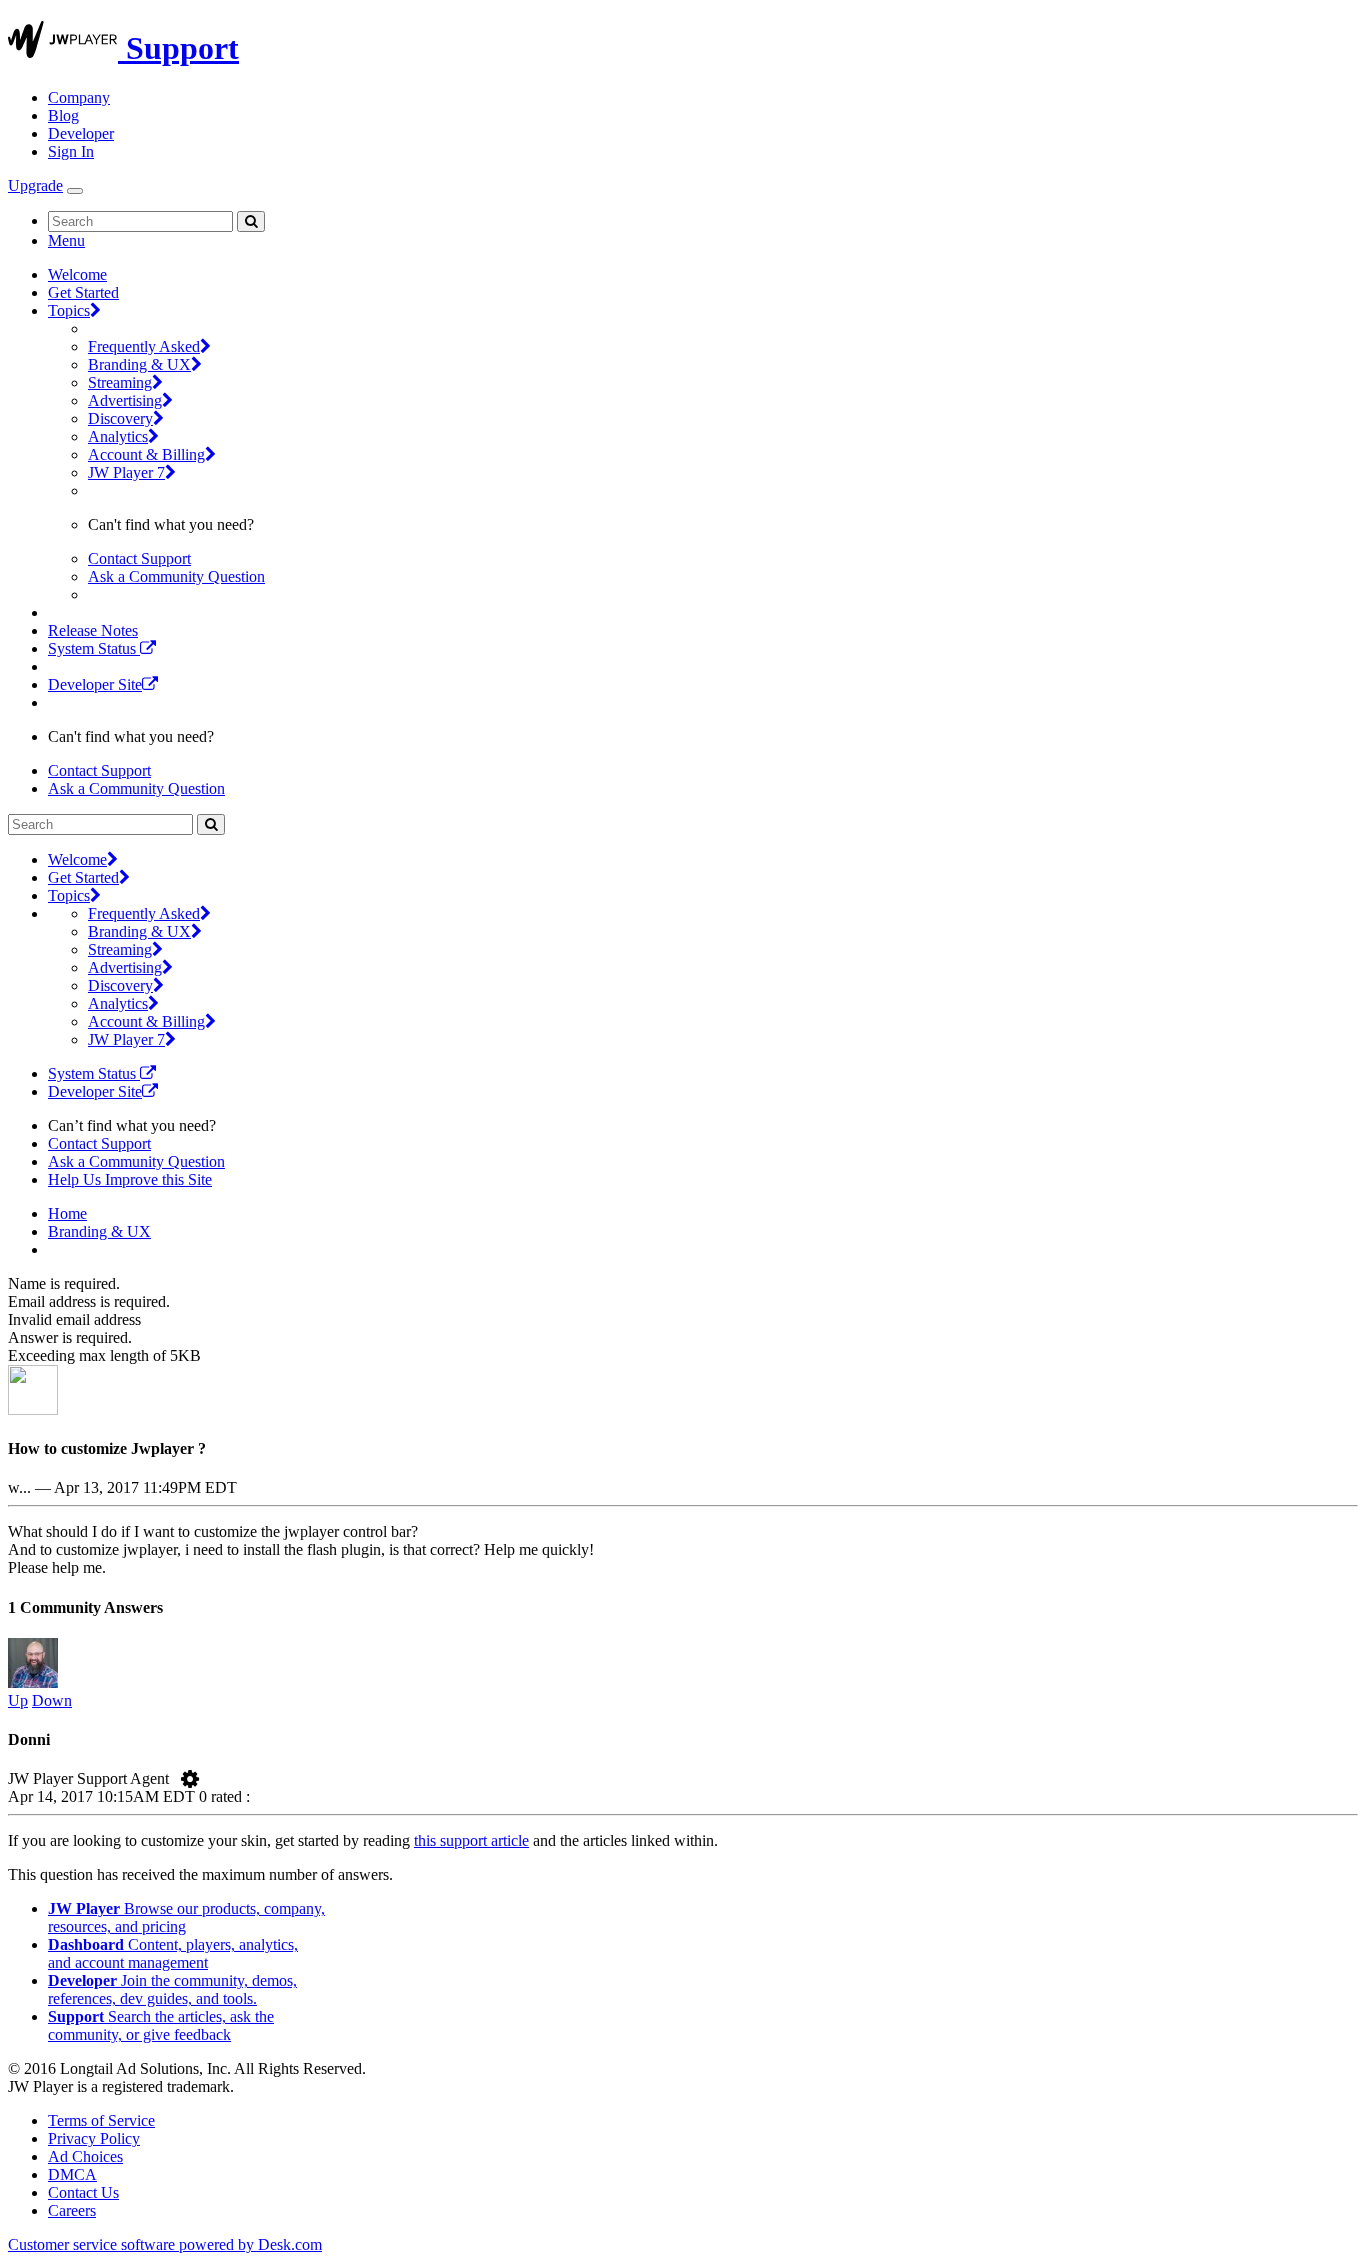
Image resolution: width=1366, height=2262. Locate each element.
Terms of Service (101, 2120)
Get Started (83, 292)
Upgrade (35, 185)
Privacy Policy (94, 2138)
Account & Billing (146, 454)
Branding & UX (139, 364)
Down (52, 1700)
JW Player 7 (126, 472)
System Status (94, 648)
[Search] (251, 221)
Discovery (120, 418)
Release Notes (93, 630)
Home (67, 1213)
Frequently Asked (144, 346)
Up (18, 1700)
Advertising (125, 400)
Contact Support (139, 558)
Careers (72, 2210)
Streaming (120, 382)
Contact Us (83, 2192)
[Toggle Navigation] (75, 191)
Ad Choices (85, 2156)
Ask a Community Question (176, 576)
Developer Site (95, 684)
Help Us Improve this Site (130, 1179)
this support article (471, 1840)
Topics (69, 310)
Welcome (77, 274)
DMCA (72, 2174)
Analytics (118, 436)
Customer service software (165, 2244)
